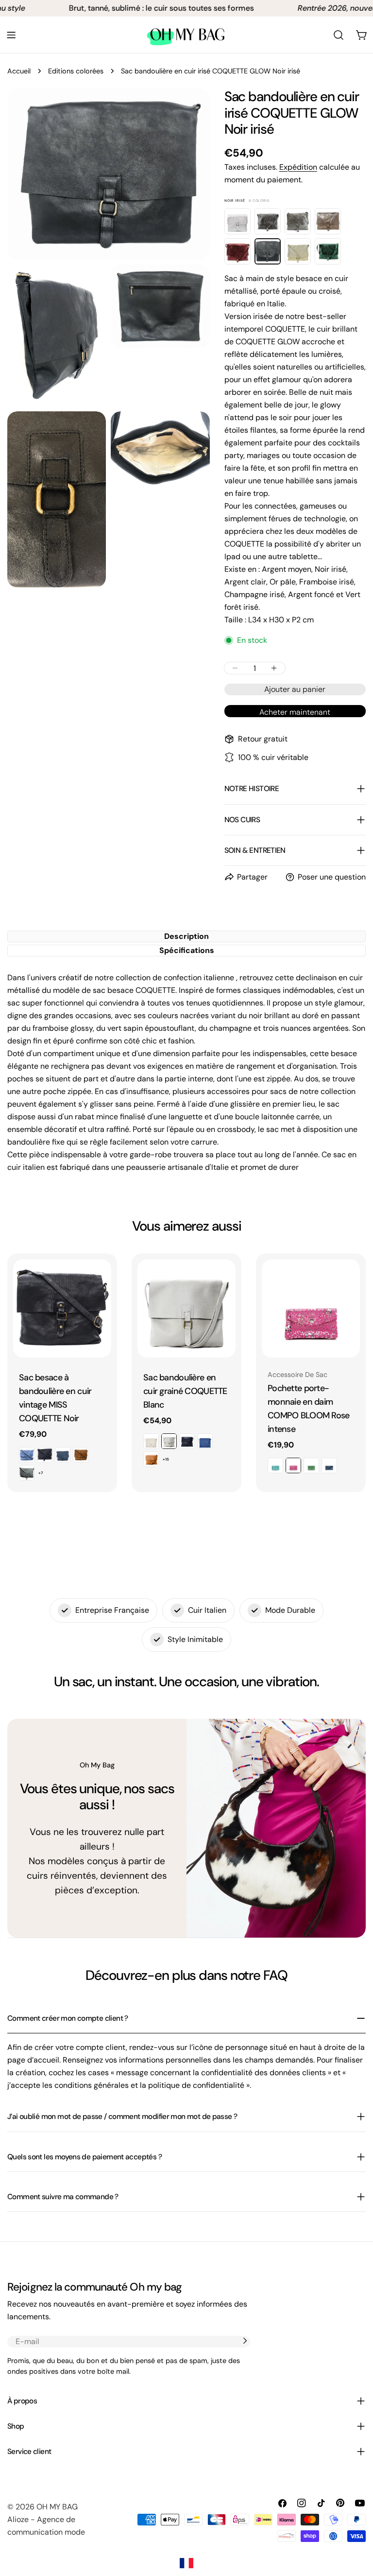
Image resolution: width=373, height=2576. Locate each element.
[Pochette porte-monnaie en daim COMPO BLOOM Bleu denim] (329, 1465)
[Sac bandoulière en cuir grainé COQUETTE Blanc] (186, 1308)
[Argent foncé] (268, 221)
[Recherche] (339, 35)
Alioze (18, 2519)
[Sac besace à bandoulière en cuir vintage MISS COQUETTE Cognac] (81, 1455)
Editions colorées (76, 71)
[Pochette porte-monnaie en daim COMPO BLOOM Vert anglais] (311, 1465)
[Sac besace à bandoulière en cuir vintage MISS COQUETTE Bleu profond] (63, 1455)
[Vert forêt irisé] (328, 251)
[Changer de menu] (11, 35)
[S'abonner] (245, 2341)
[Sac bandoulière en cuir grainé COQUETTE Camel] (151, 1459)
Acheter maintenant (295, 712)
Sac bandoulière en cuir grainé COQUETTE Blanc (185, 1391)
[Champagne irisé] (328, 221)
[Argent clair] (237, 221)
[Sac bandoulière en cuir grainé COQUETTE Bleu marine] (187, 1441)
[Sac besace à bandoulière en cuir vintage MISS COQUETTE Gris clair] (27, 1473)
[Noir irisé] (268, 251)
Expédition (298, 167)
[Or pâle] (298, 251)
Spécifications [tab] (187, 950)
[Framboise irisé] (237, 251)
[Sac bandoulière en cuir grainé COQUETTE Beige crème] (151, 1441)
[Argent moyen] (298, 221)
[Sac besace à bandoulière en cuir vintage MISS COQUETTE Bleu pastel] (27, 1455)
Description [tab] (186, 936)
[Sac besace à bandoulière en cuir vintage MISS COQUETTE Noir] (62, 1308)
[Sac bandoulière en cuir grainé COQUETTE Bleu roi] (205, 1441)
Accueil (19, 71)
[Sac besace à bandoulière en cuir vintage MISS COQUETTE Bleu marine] (45, 1455)
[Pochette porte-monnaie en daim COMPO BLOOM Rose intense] (311, 1308)
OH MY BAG (57, 2507)
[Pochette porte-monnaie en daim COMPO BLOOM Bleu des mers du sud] (275, 1465)
